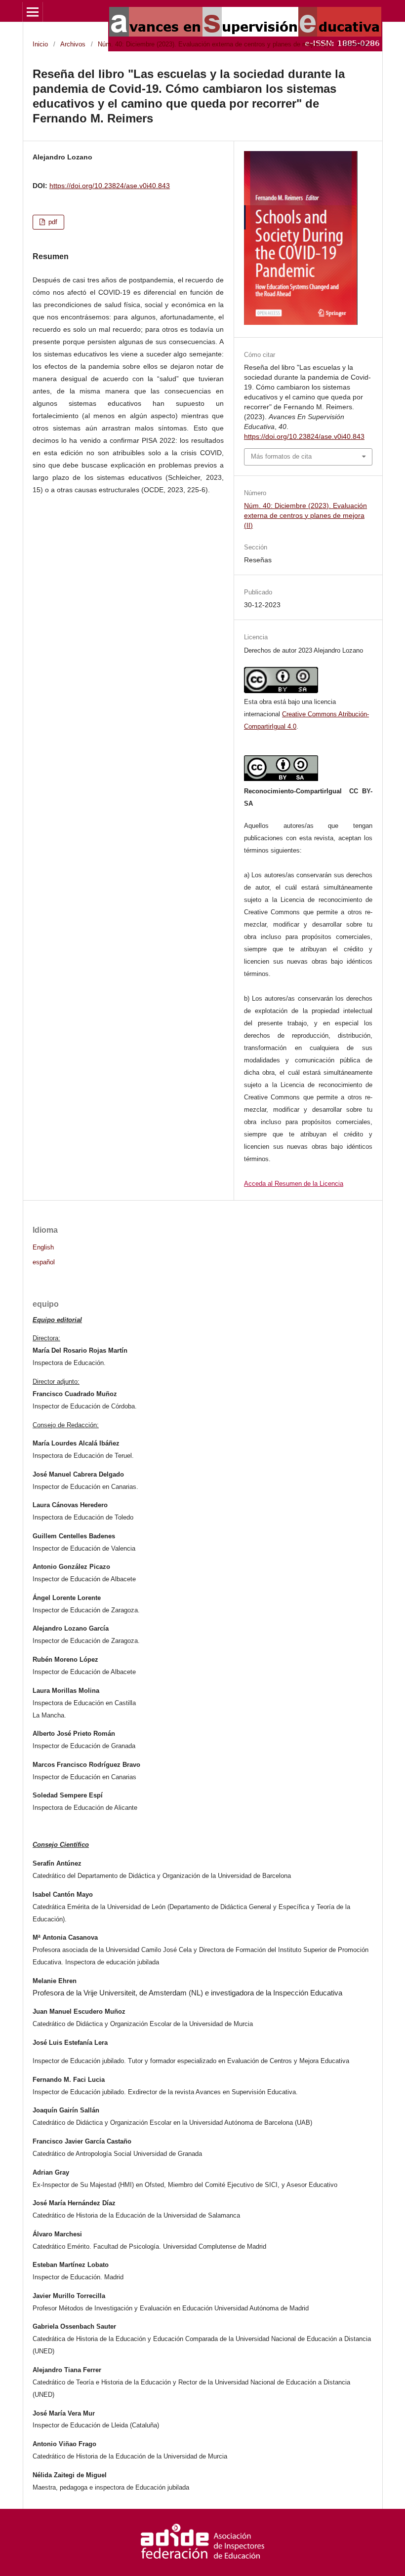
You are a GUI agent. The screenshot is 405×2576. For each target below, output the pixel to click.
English (43, 1248)
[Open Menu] (33, 12)
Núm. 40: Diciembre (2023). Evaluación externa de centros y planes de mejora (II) (215, 44)
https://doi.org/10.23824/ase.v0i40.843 (110, 186)
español (44, 1262)
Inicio (40, 44)
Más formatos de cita (281, 456)
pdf (52, 222)
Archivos (73, 44)
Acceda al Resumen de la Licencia (294, 1184)
